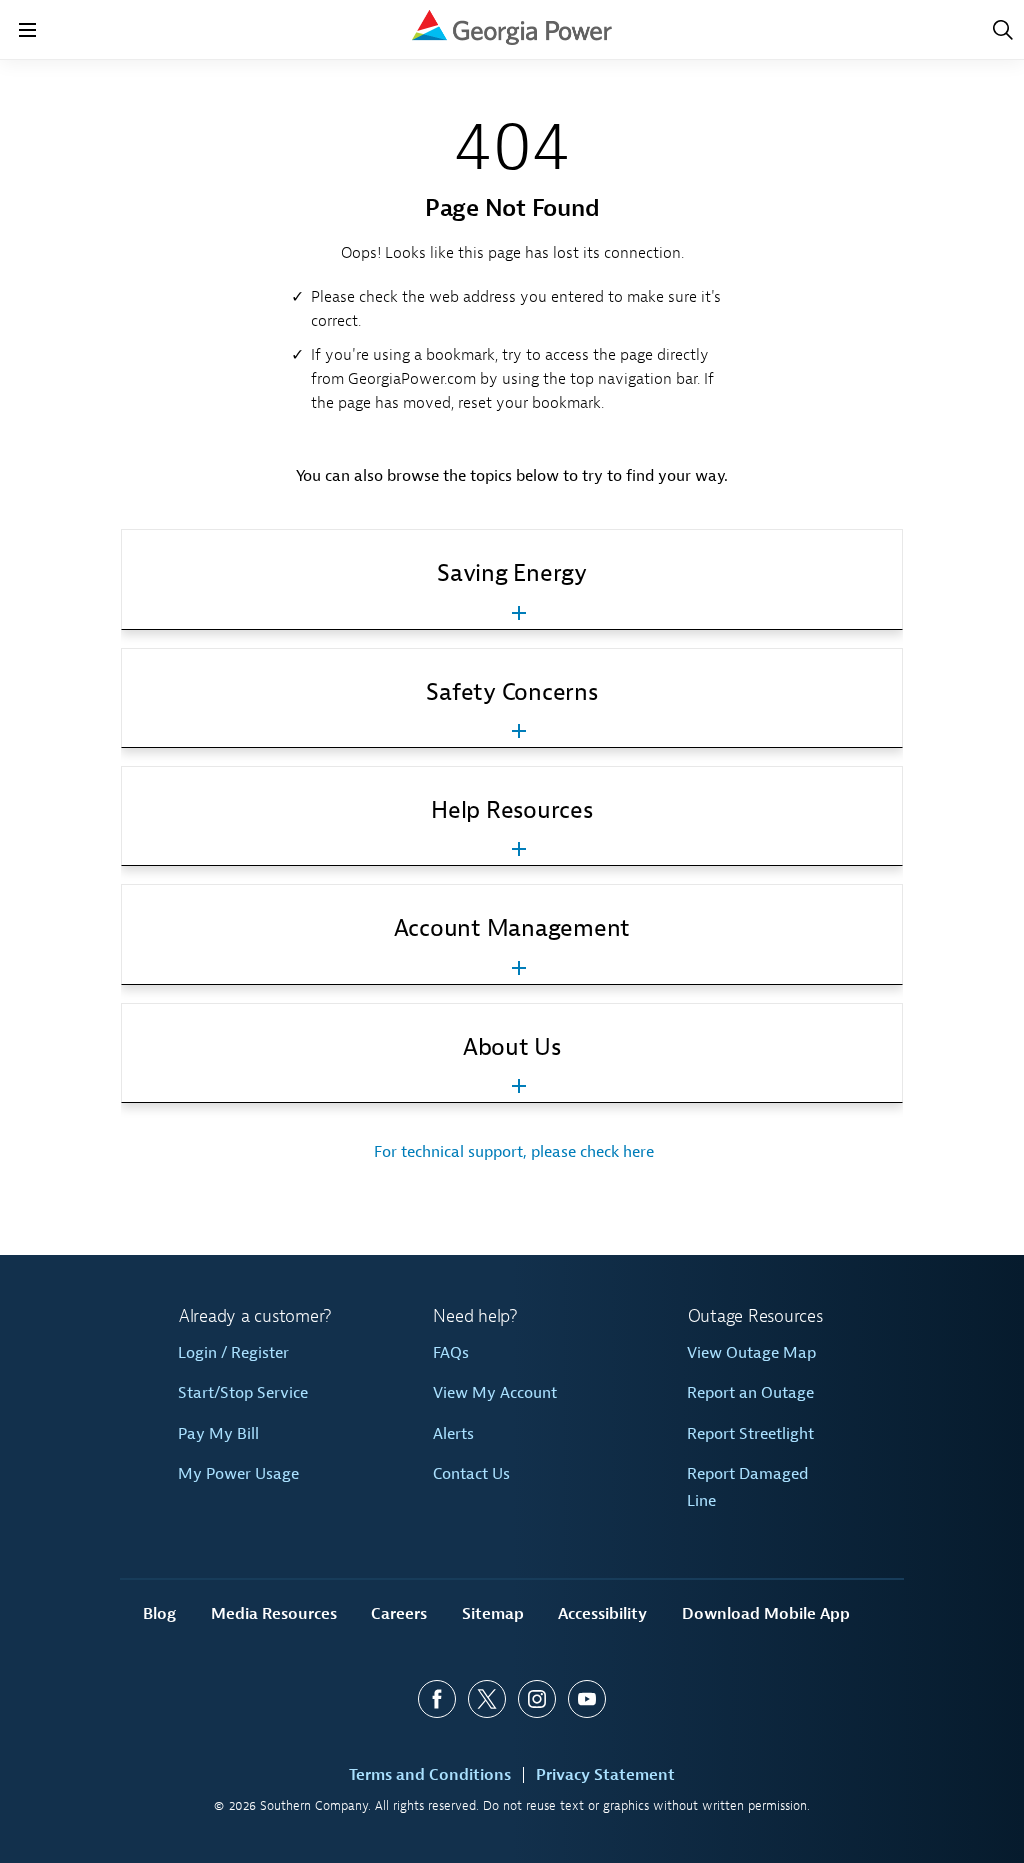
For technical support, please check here (512, 1152)
